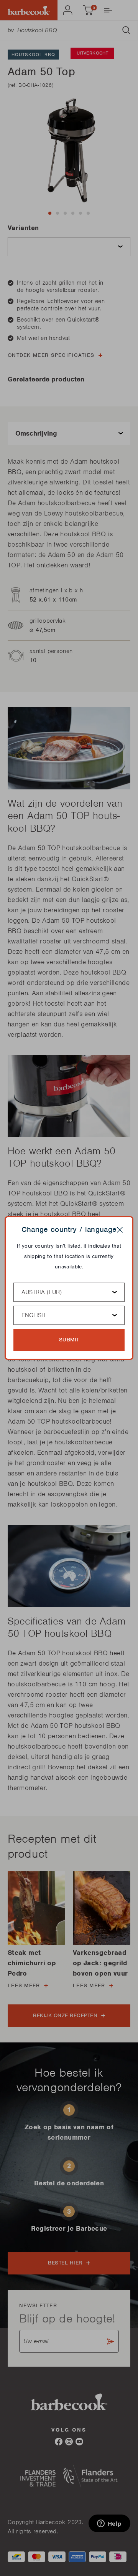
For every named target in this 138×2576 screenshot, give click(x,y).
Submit (69, 1340)
